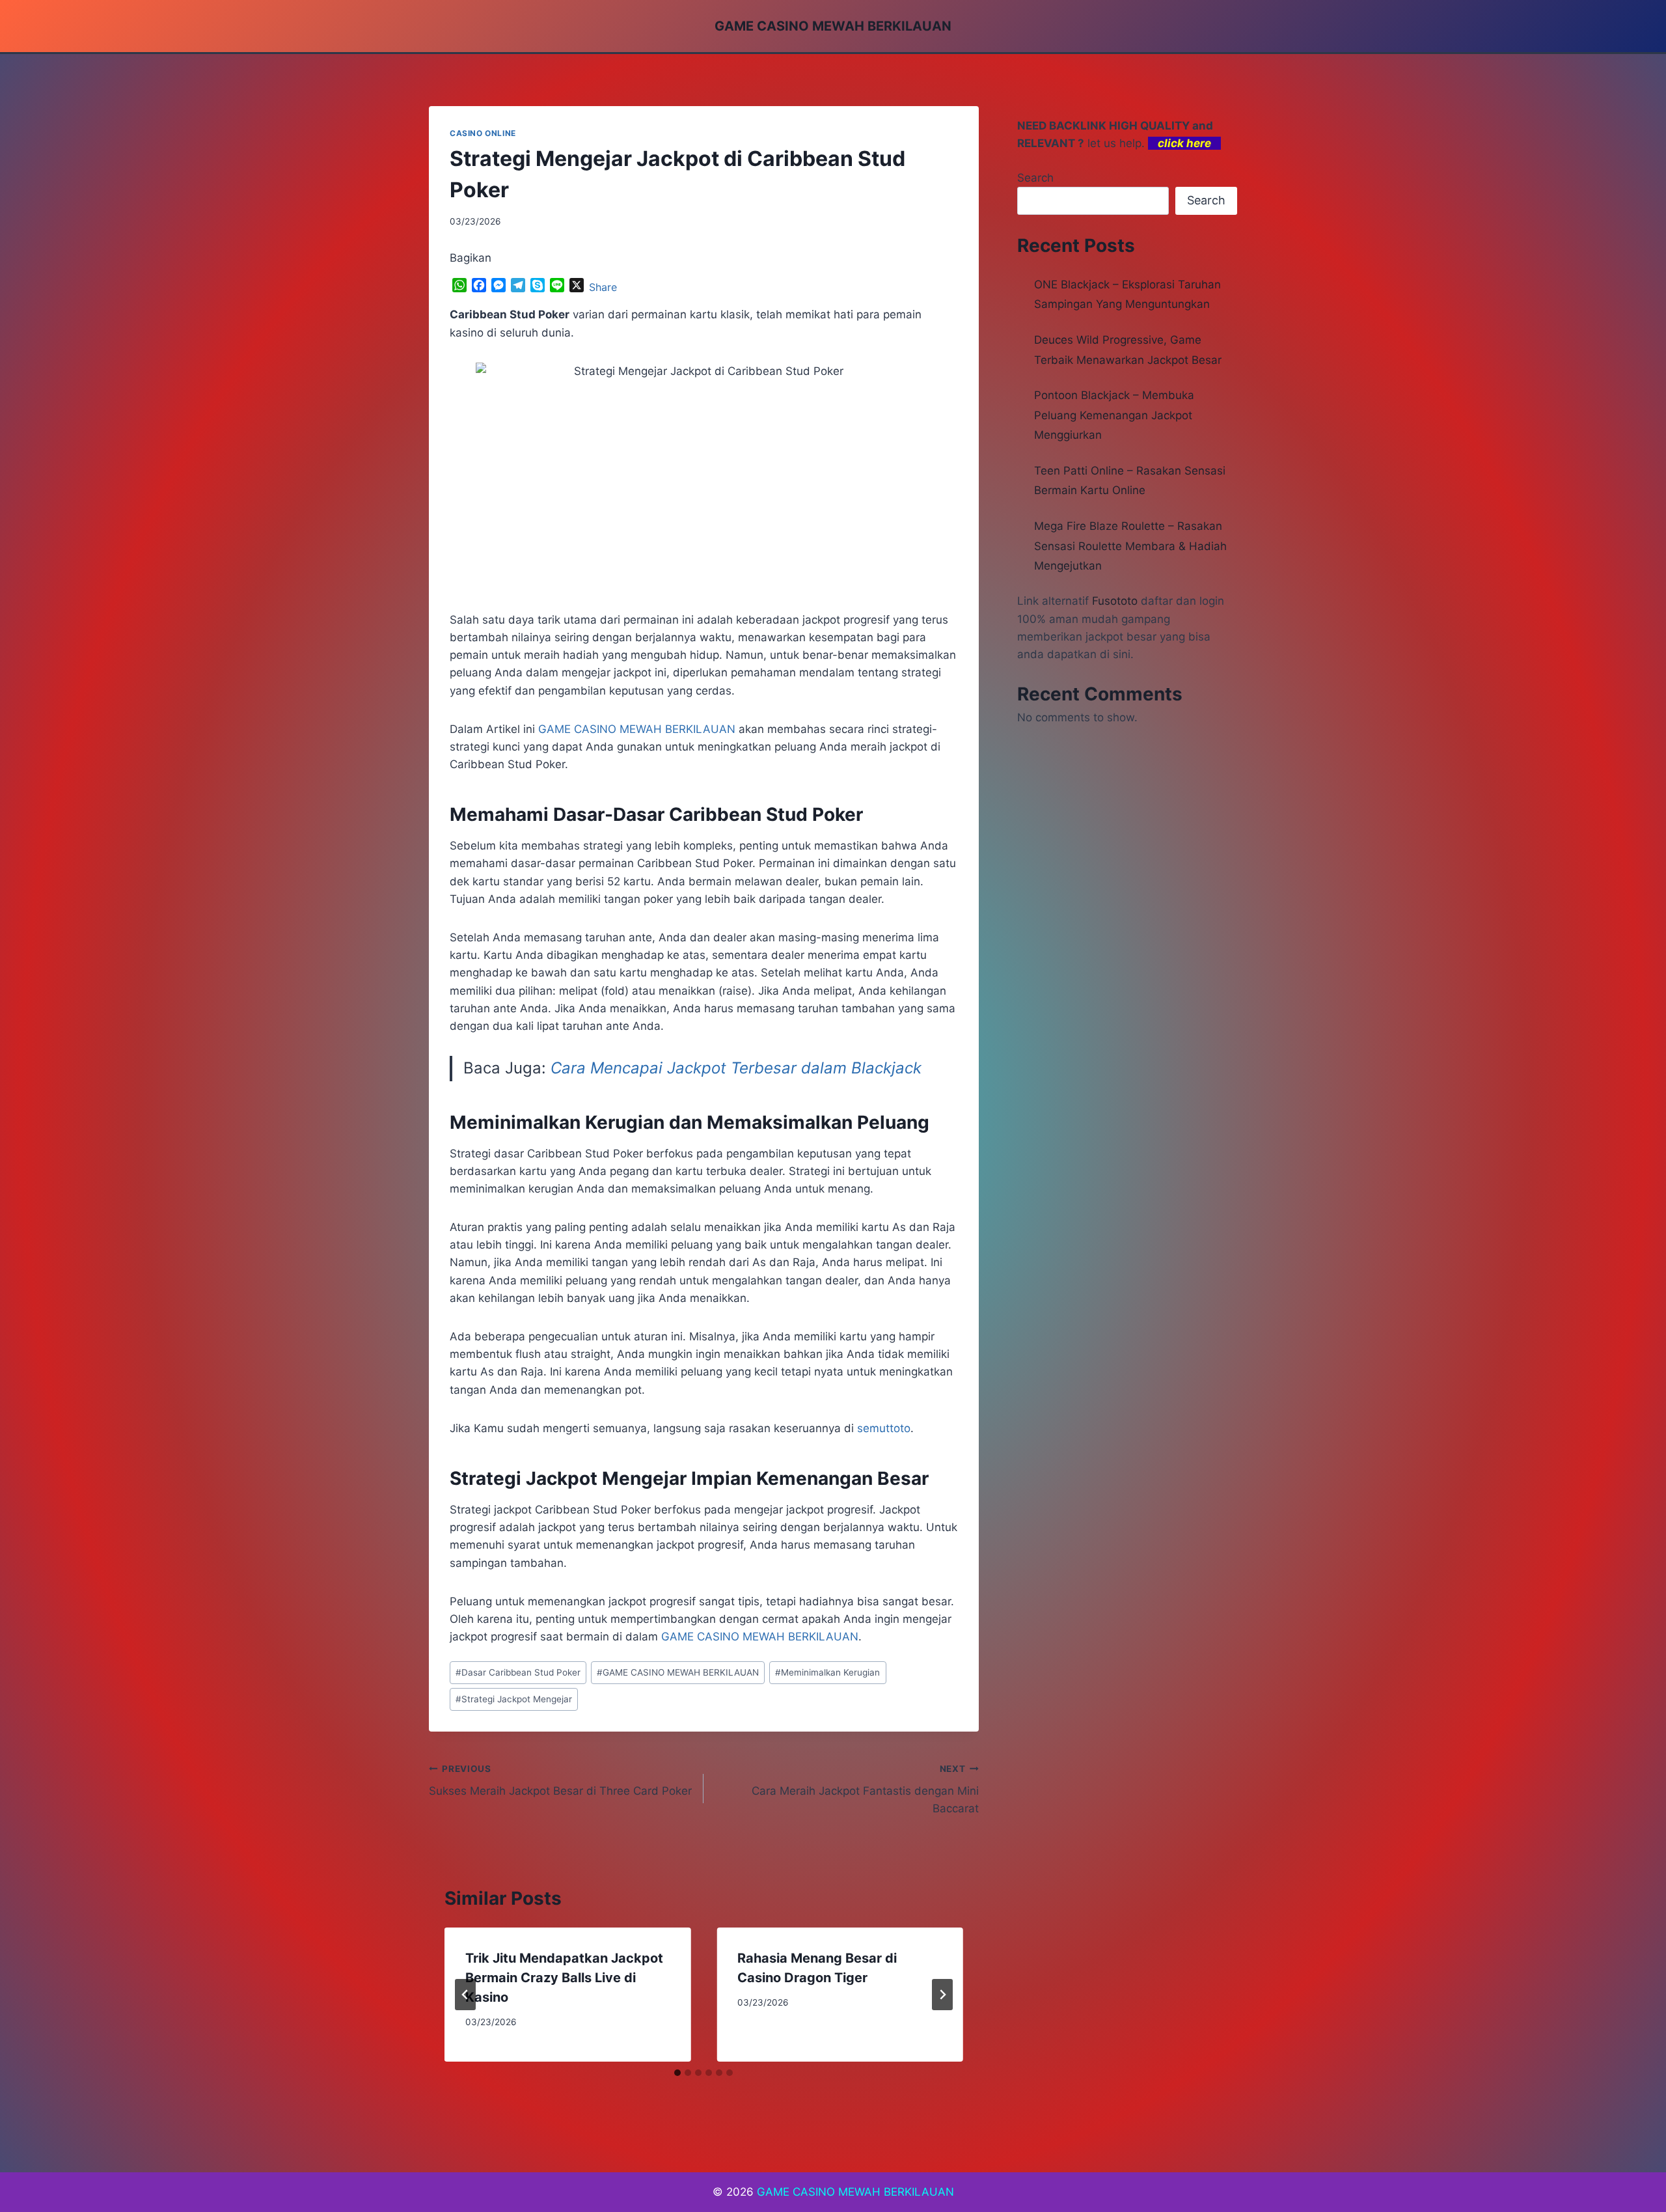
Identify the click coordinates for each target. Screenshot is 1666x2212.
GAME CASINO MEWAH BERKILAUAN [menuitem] (637, 729)
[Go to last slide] (465, 1995)
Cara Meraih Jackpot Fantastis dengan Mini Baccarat (865, 1790)
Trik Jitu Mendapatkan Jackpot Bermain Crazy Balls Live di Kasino (564, 1978)
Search (1035, 178)
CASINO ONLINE (483, 133)
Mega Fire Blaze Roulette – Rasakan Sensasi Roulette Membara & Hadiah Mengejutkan (1130, 546)
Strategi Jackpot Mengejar (514, 1699)
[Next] (942, 1995)
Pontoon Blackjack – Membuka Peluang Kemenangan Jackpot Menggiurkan (1114, 415)
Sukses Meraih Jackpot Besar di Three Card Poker (560, 1781)
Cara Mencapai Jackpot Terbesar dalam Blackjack (736, 1068)
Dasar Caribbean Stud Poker (518, 1672)
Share (603, 287)
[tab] (677, 2073)
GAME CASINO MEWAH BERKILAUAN (678, 1672)
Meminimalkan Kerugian (827, 1672)
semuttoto (884, 1428)
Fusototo (1115, 601)
